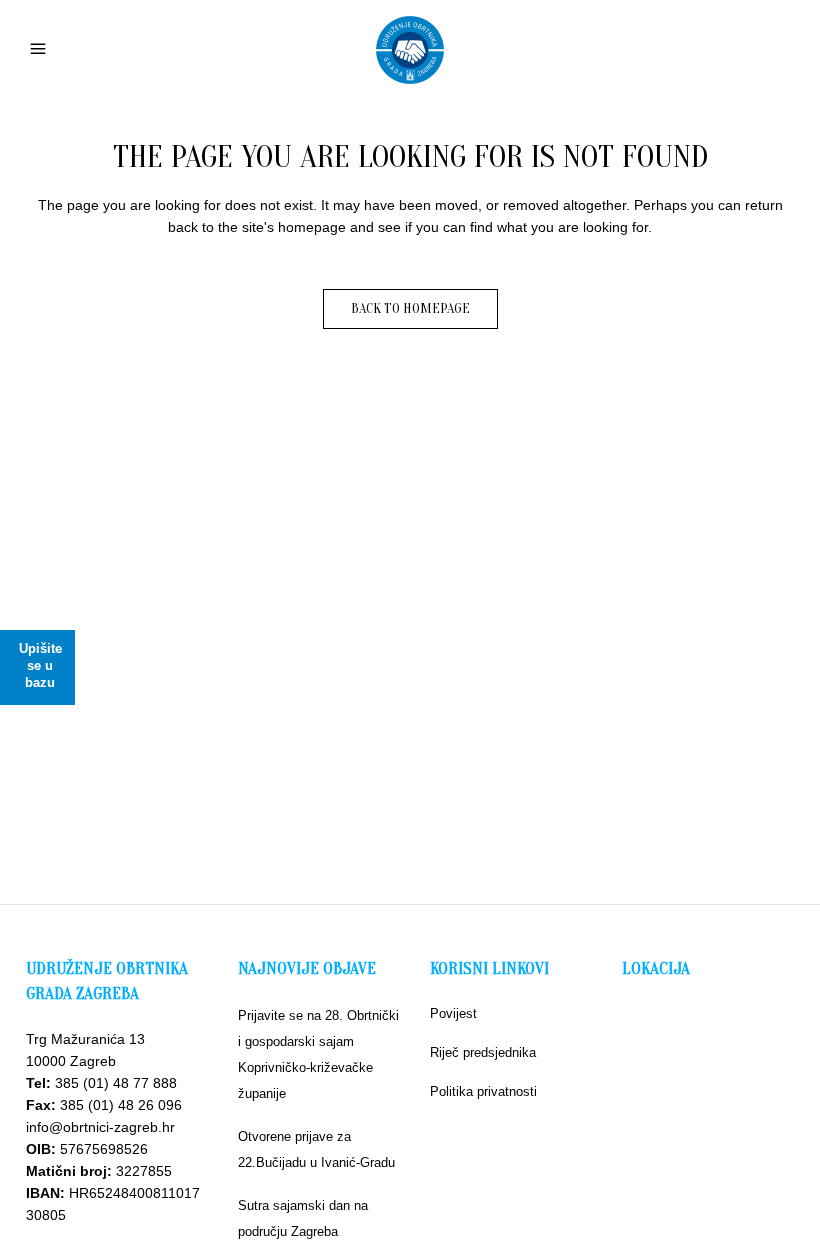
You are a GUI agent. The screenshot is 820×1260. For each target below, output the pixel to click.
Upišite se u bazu (40, 665)
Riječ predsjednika (483, 1052)
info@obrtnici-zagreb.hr (100, 1127)
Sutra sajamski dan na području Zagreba (303, 1218)
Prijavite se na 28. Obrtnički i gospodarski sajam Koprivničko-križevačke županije (318, 1054)
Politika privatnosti (483, 1091)
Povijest (453, 1013)
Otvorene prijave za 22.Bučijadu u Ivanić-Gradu (316, 1149)
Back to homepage (410, 308)
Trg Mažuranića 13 (85, 1039)
